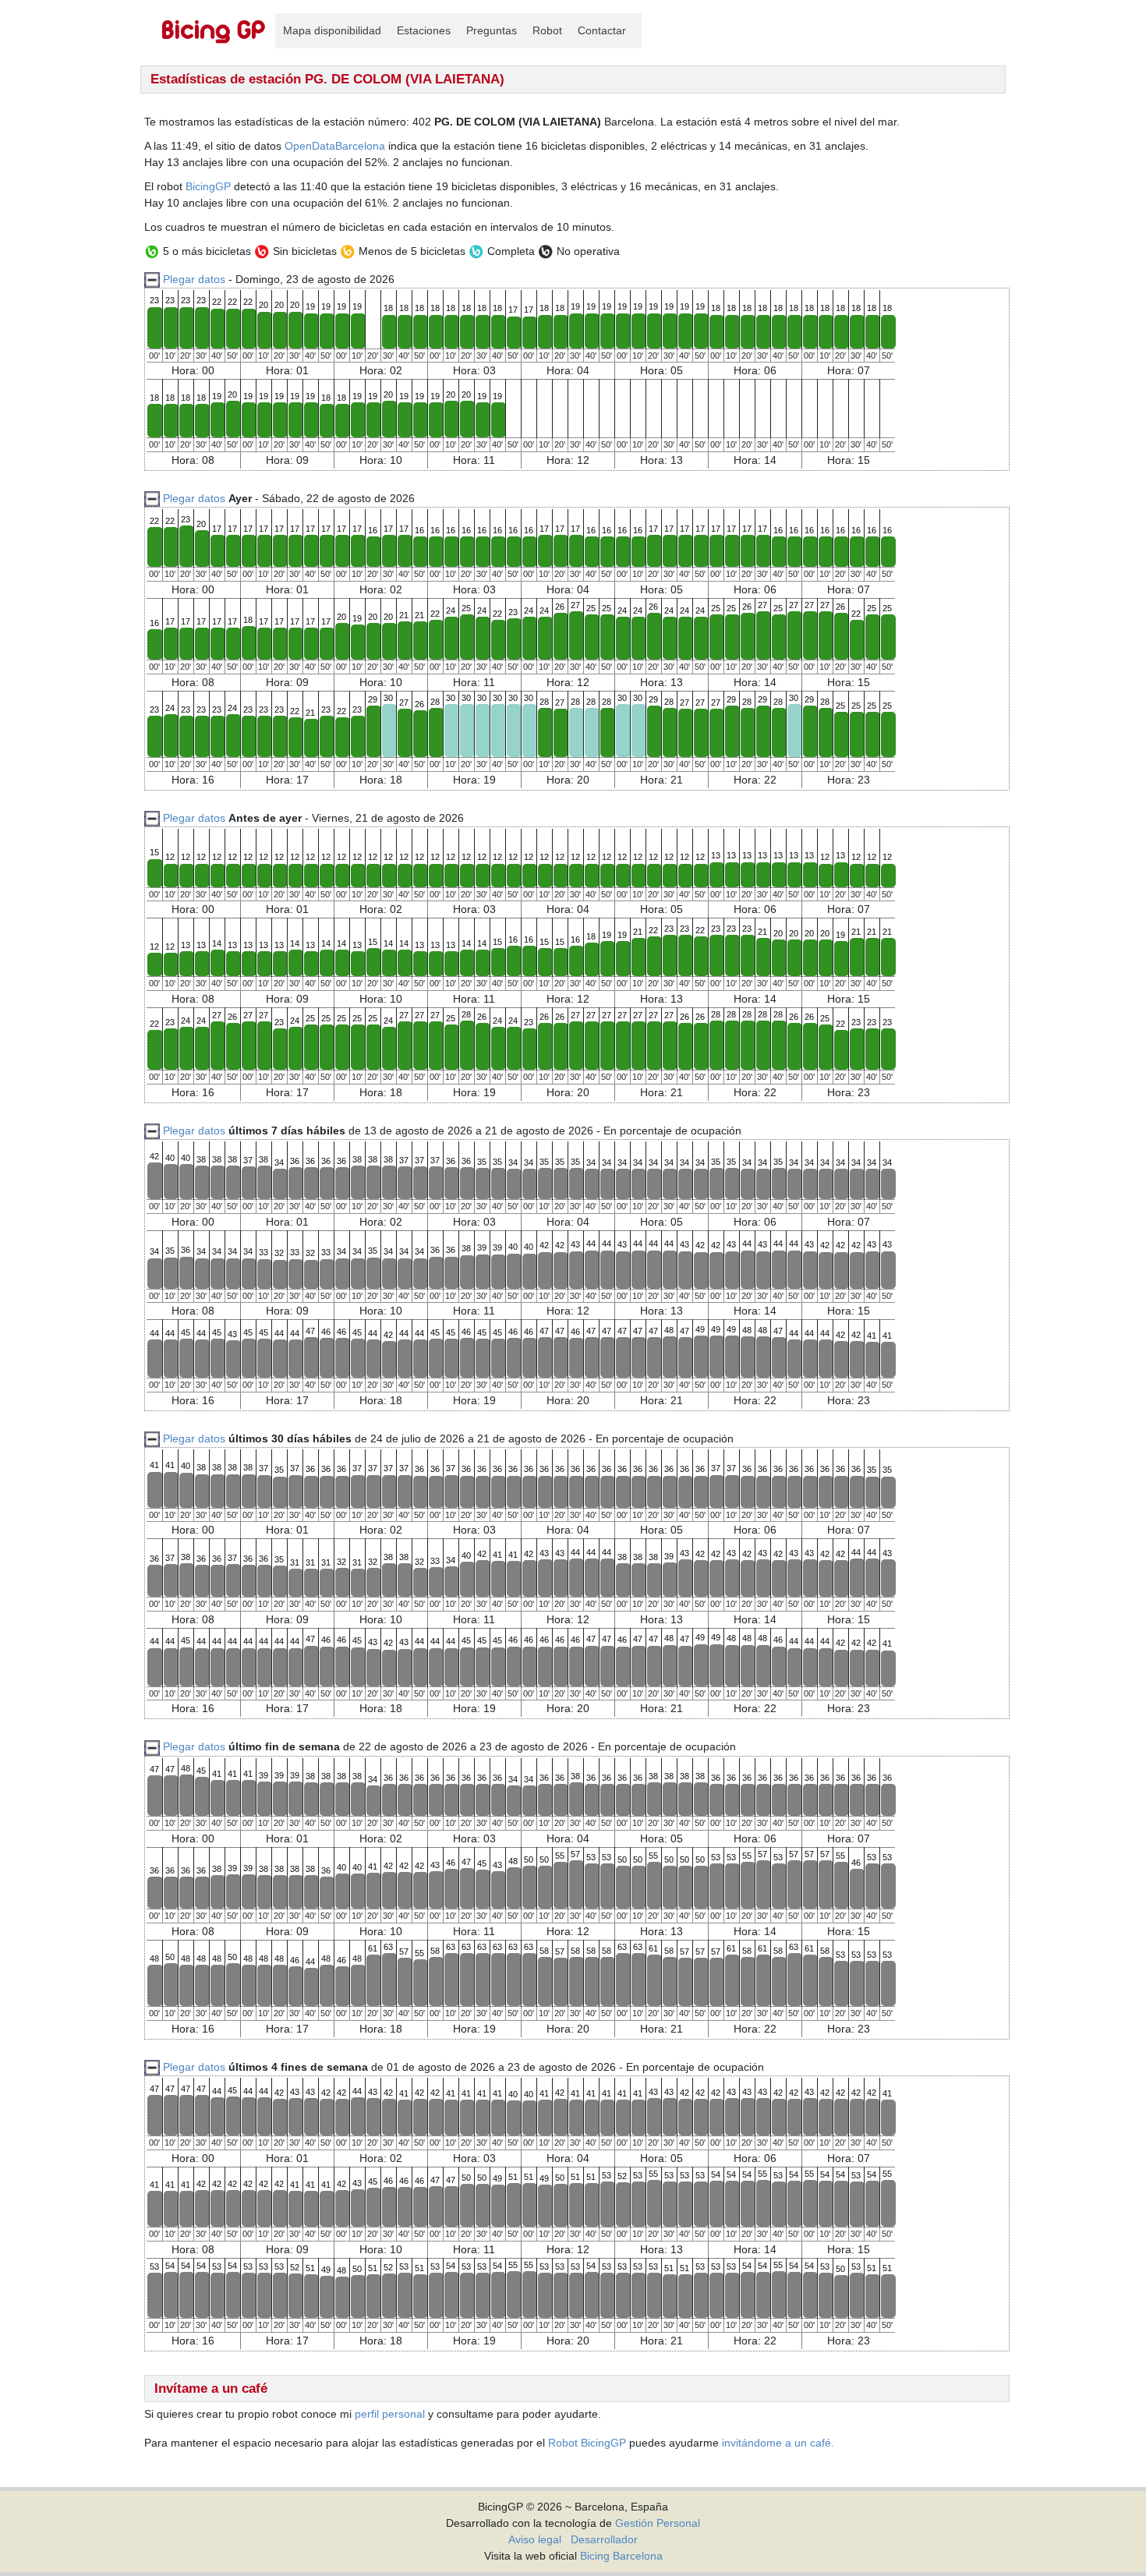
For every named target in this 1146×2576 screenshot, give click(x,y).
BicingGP (208, 186)
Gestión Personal (658, 2523)
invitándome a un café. (778, 2443)
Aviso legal (535, 2539)
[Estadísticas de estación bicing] (214, 31)
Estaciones (424, 30)
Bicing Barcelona (621, 2556)
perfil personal (390, 2414)
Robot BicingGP (587, 2443)
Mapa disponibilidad (332, 30)
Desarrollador (604, 2539)
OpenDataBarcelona (335, 146)
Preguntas (492, 30)
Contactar (602, 30)
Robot (547, 30)
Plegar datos (194, 279)
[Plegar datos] (152, 498)
